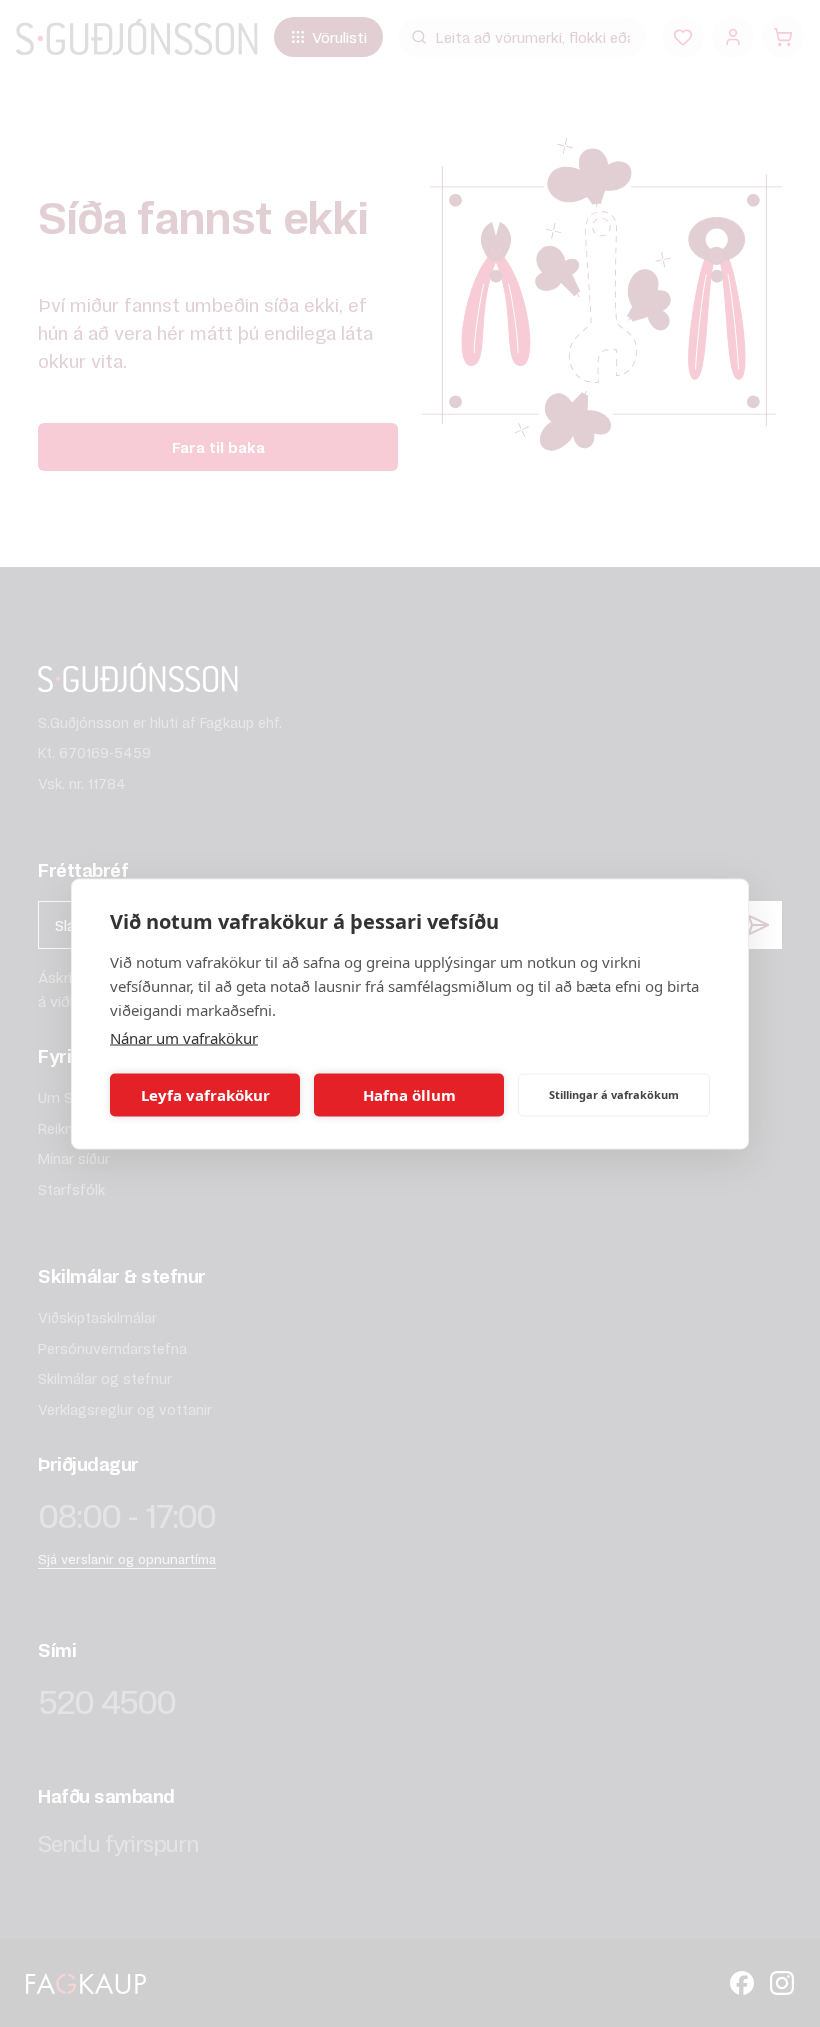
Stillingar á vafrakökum (614, 1094)
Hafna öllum (409, 1095)
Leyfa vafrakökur (205, 1095)
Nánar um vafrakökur (184, 1037)
